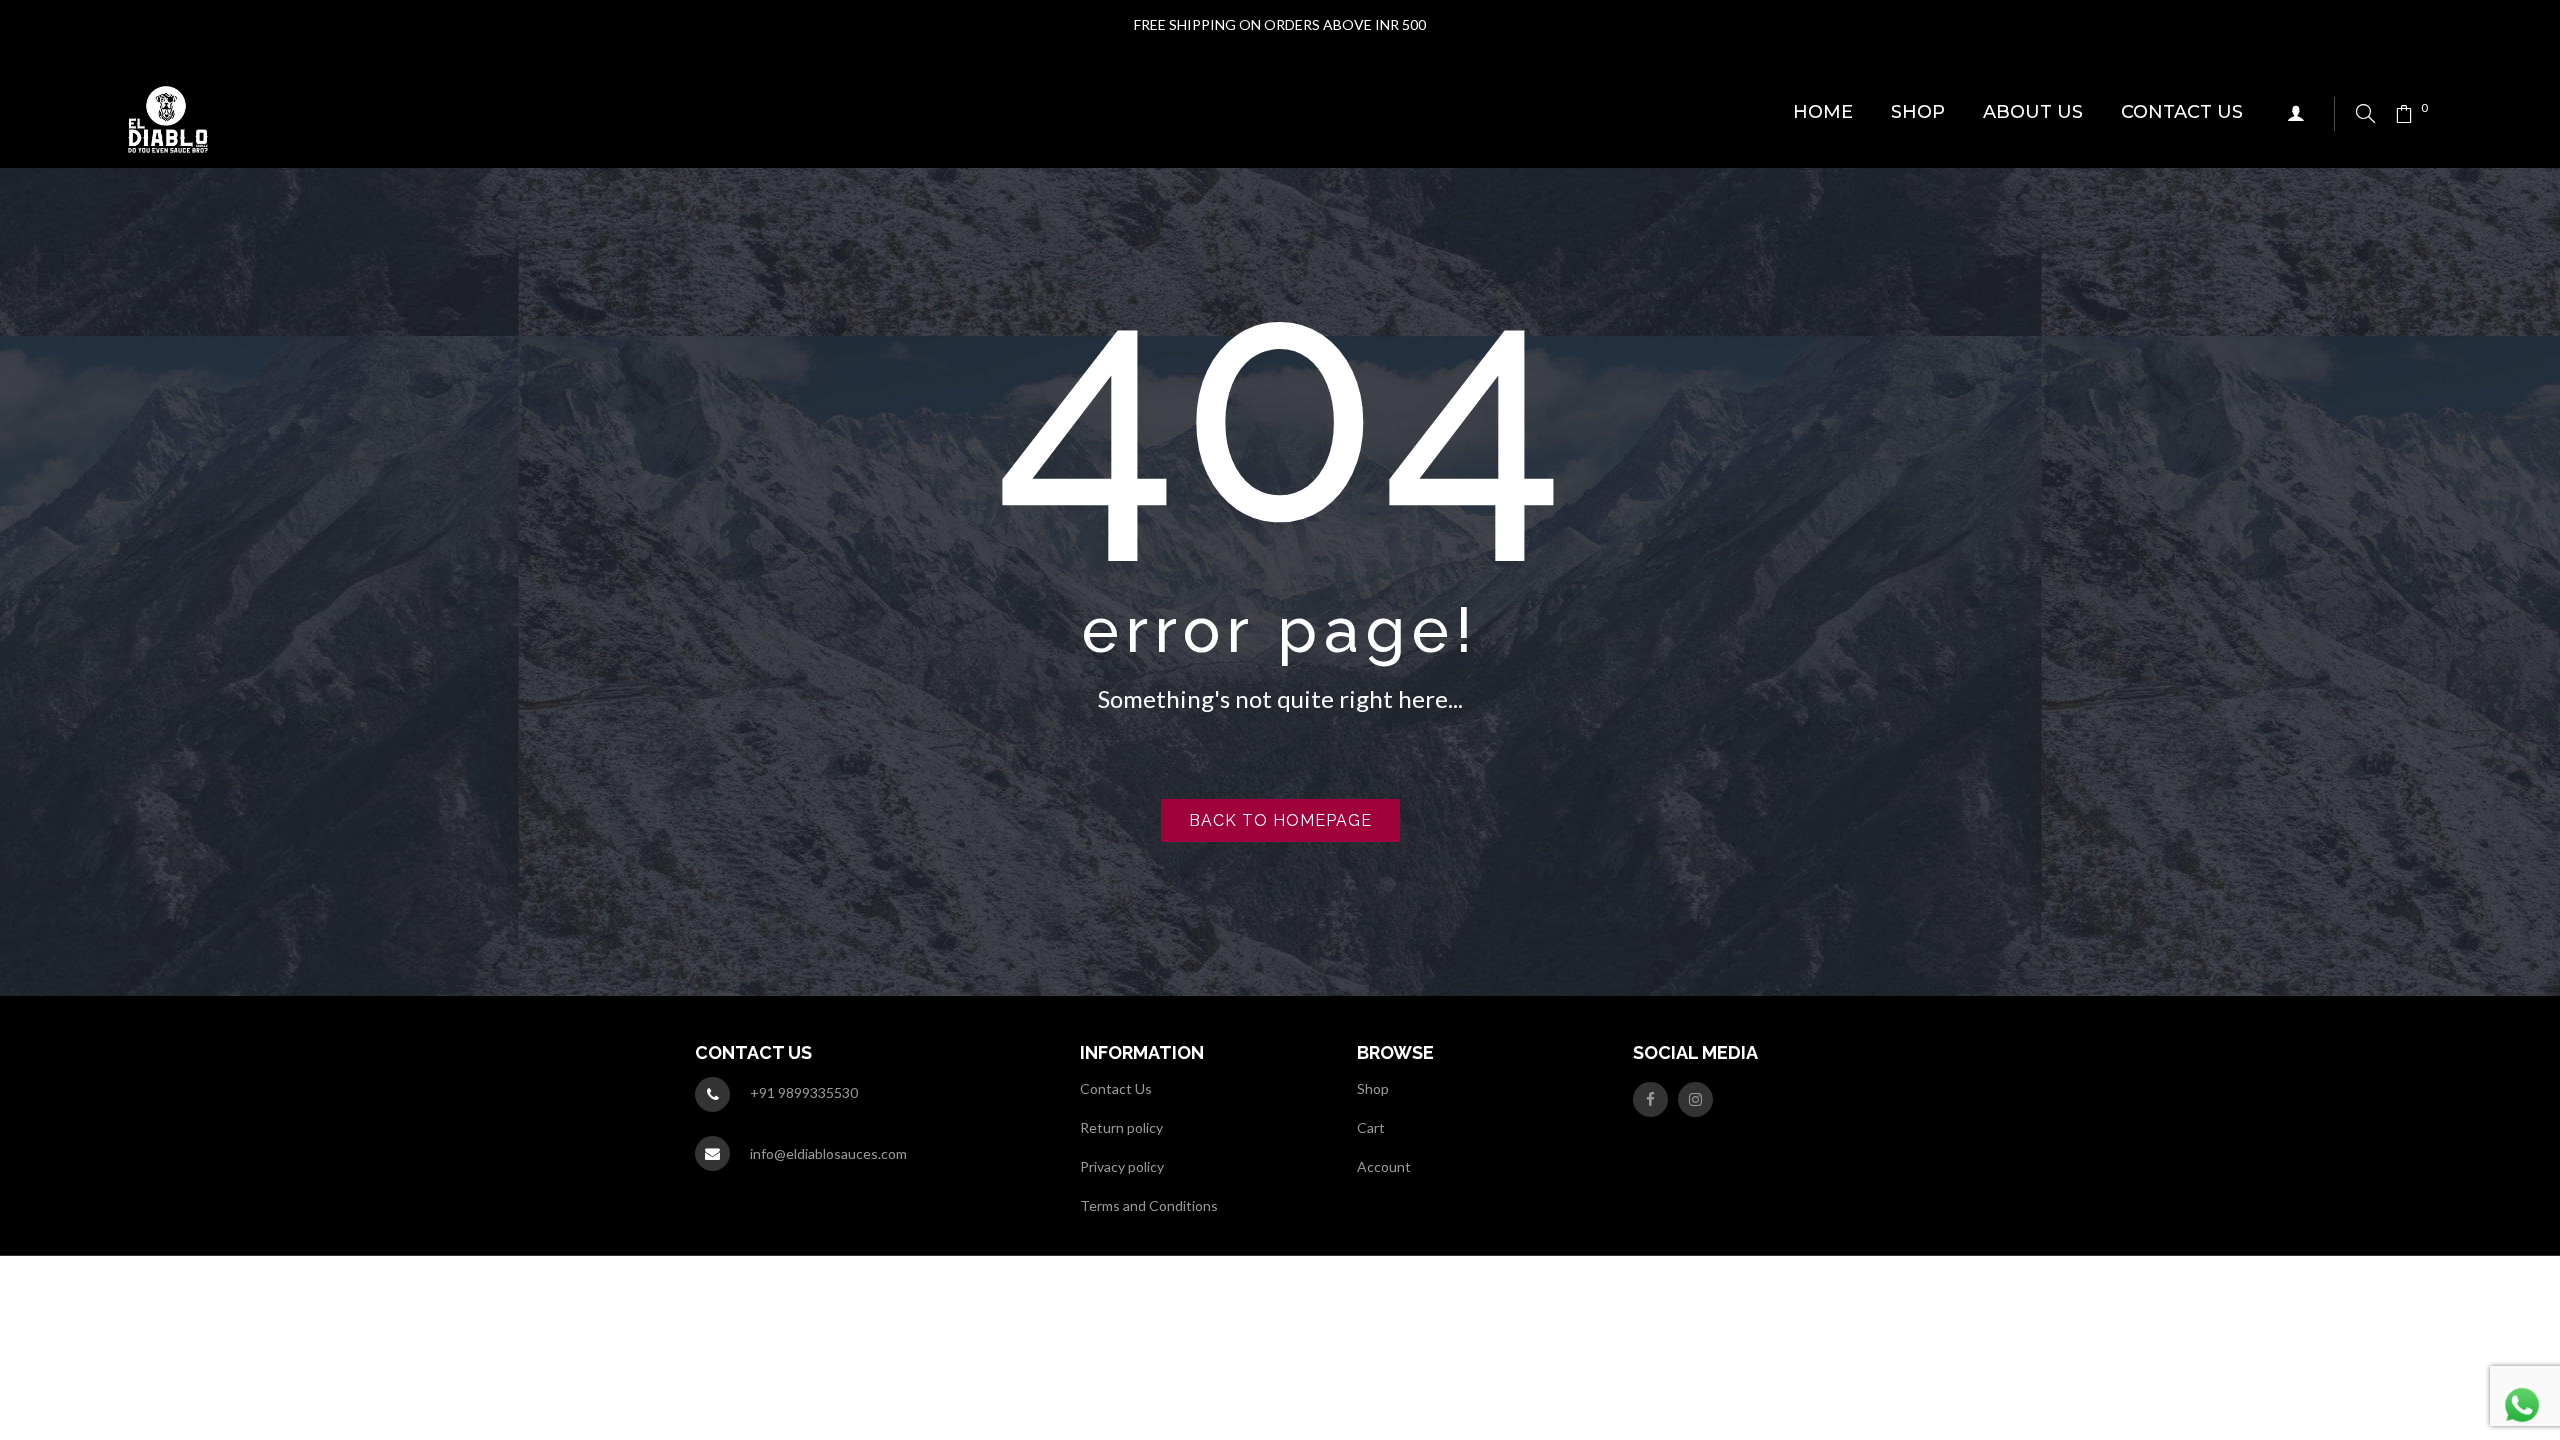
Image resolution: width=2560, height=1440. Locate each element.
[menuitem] (1823, 113)
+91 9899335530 (804, 1092)
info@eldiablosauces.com (828, 1153)
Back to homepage (1280, 820)
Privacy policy (1122, 1166)
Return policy (1121, 1127)
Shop (1373, 1088)
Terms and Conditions (1149, 1205)
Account (1384, 1166)
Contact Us (1116, 1088)
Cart (1371, 1127)
